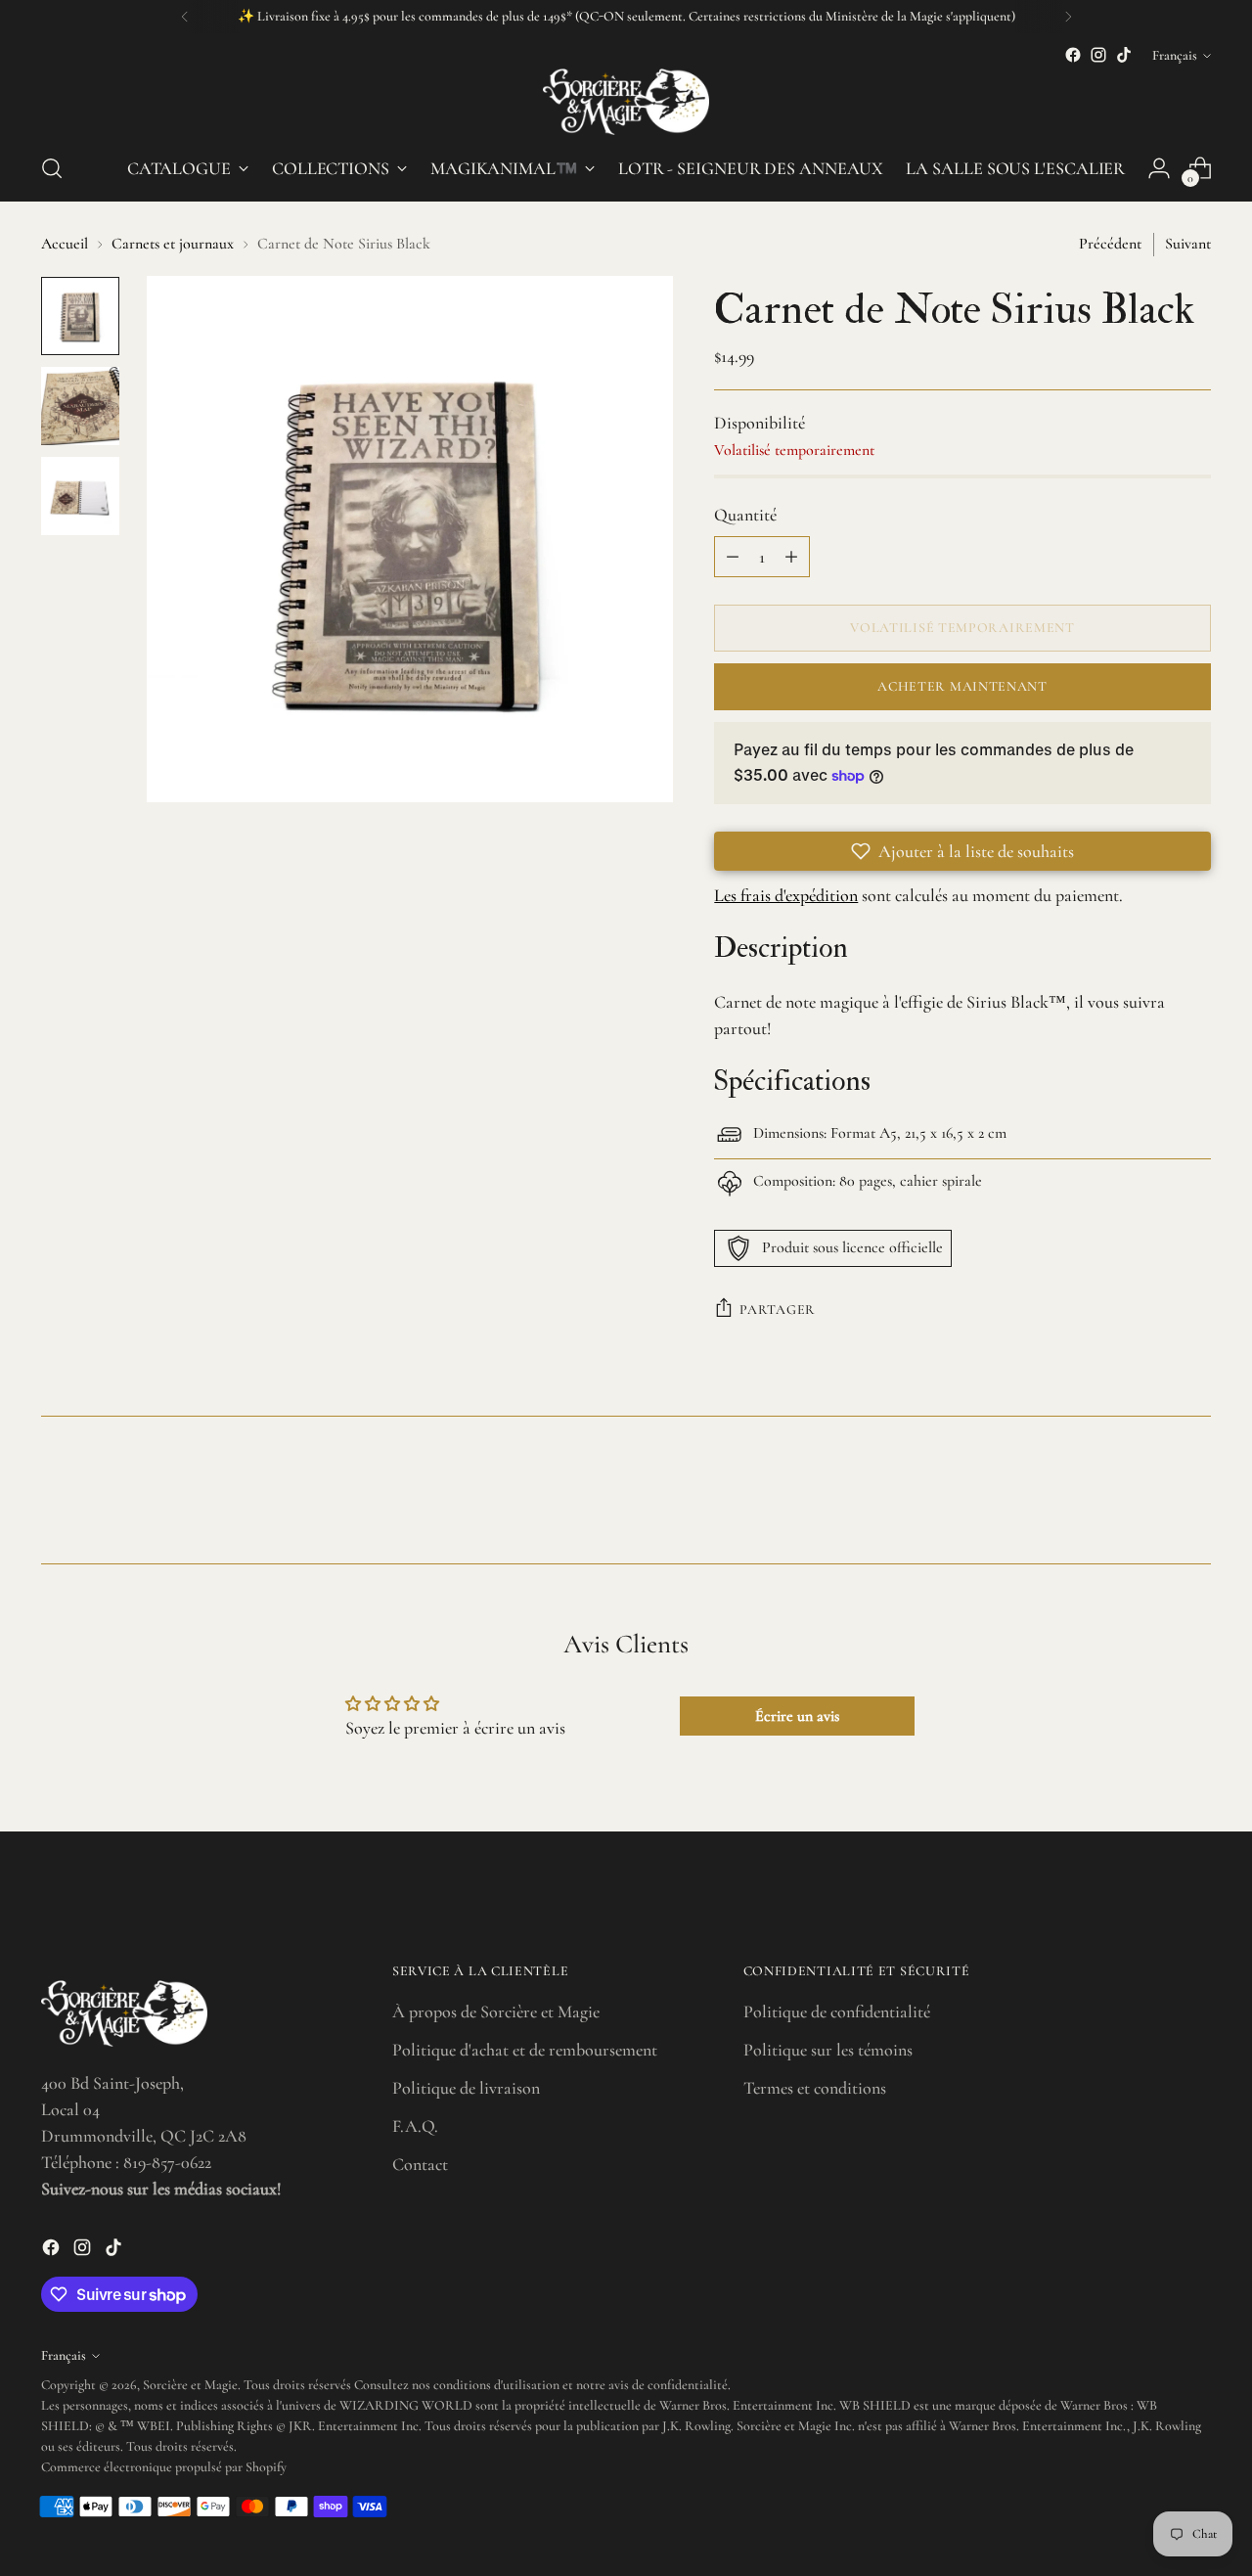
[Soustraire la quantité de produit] (733, 557)
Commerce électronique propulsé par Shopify (164, 2467)
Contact (420, 2164)
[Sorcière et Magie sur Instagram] (1098, 55)
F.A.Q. (415, 2126)
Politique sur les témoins (828, 2050)
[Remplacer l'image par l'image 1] (80, 316)
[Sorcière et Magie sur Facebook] (1073, 55)
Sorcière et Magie (190, 2385)
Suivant (1188, 244)
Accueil (65, 244)
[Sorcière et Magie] (626, 102)
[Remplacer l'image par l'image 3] (80, 496)
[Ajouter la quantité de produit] (791, 557)
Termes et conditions (815, 2088)
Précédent (1110, 244)
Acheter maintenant (962, 686)
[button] (962, 851)
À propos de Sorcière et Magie (496, 2011)
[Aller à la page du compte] (1159, 168)
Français (1175, 55)
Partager (778, 1310)
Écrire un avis (797, 1716)
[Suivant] (1068, 17)
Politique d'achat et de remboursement (525, 2050)
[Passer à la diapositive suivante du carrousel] (1194, 1496)
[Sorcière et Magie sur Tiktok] (1124, 55)
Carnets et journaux (173, 244)
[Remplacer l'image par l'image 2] (80, 406)
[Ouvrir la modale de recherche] (52, 168)
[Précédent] (185, 17)
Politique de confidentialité (837, 2011)
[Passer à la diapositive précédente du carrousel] (1149, 1497)
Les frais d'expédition (786, 895)
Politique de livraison (466, 2088)
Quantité (745, 515)
